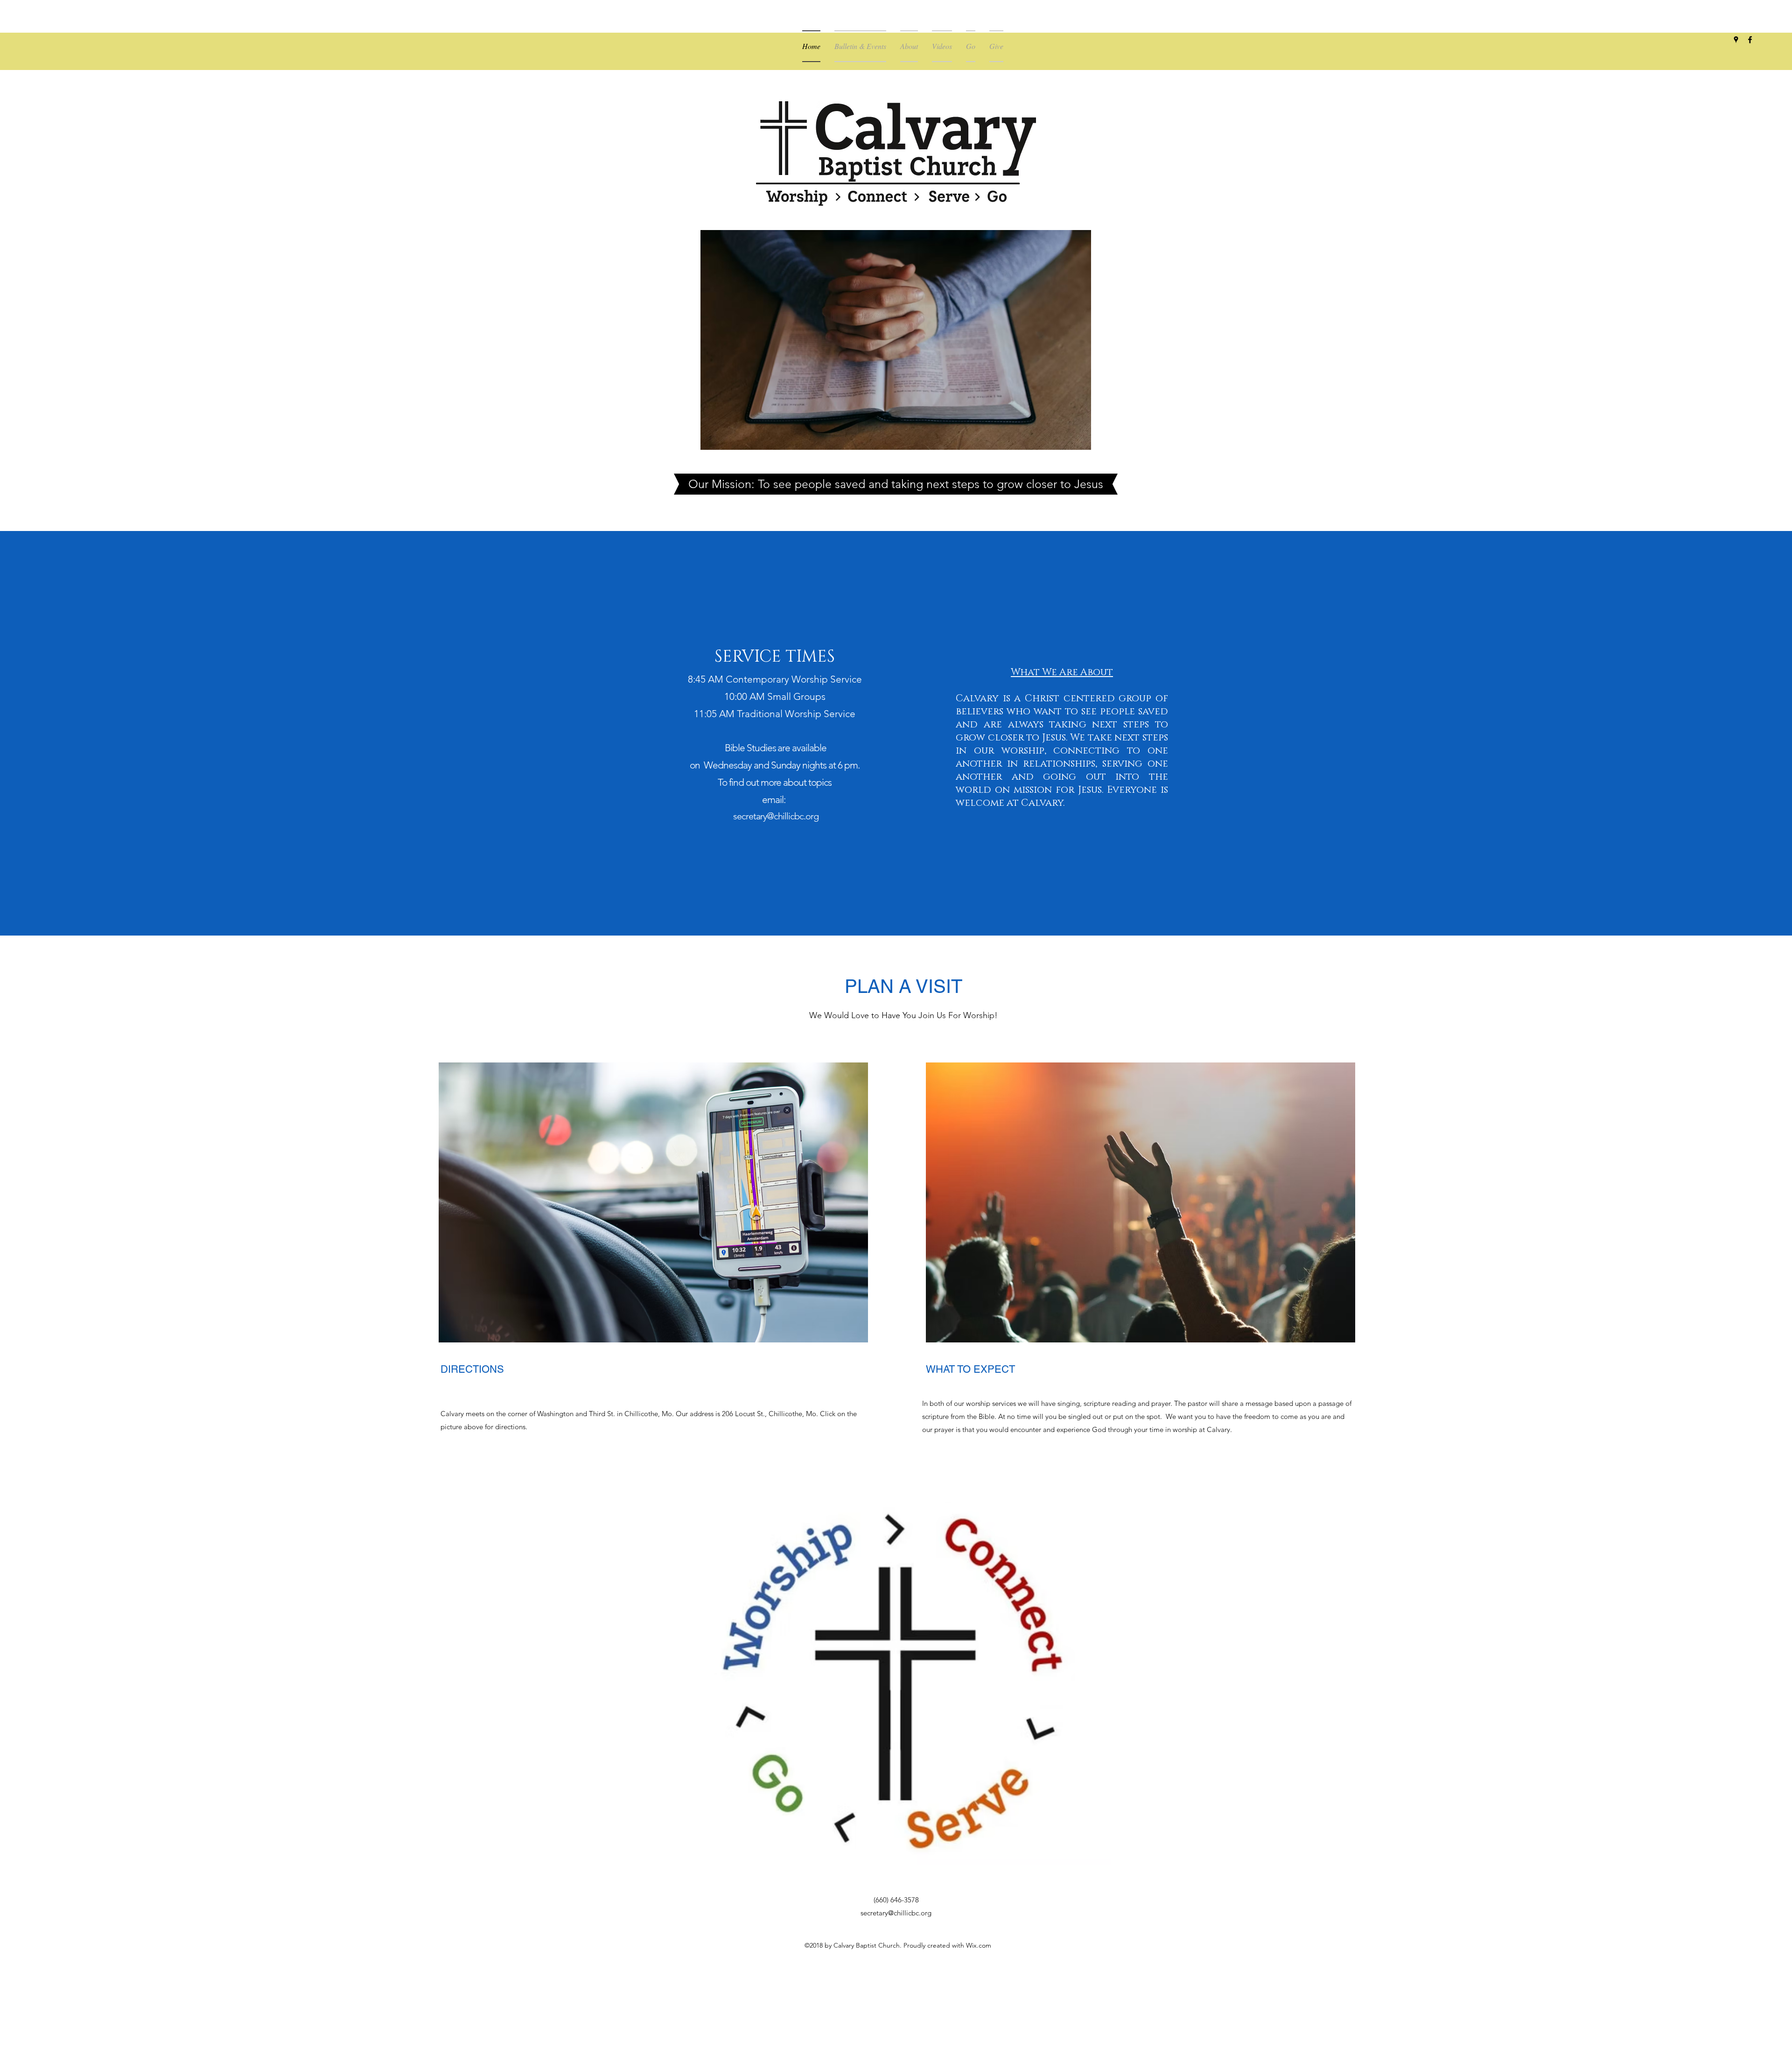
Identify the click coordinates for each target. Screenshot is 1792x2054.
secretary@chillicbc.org (776, 816)
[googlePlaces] (1736, 40)
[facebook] (1750, 40)
